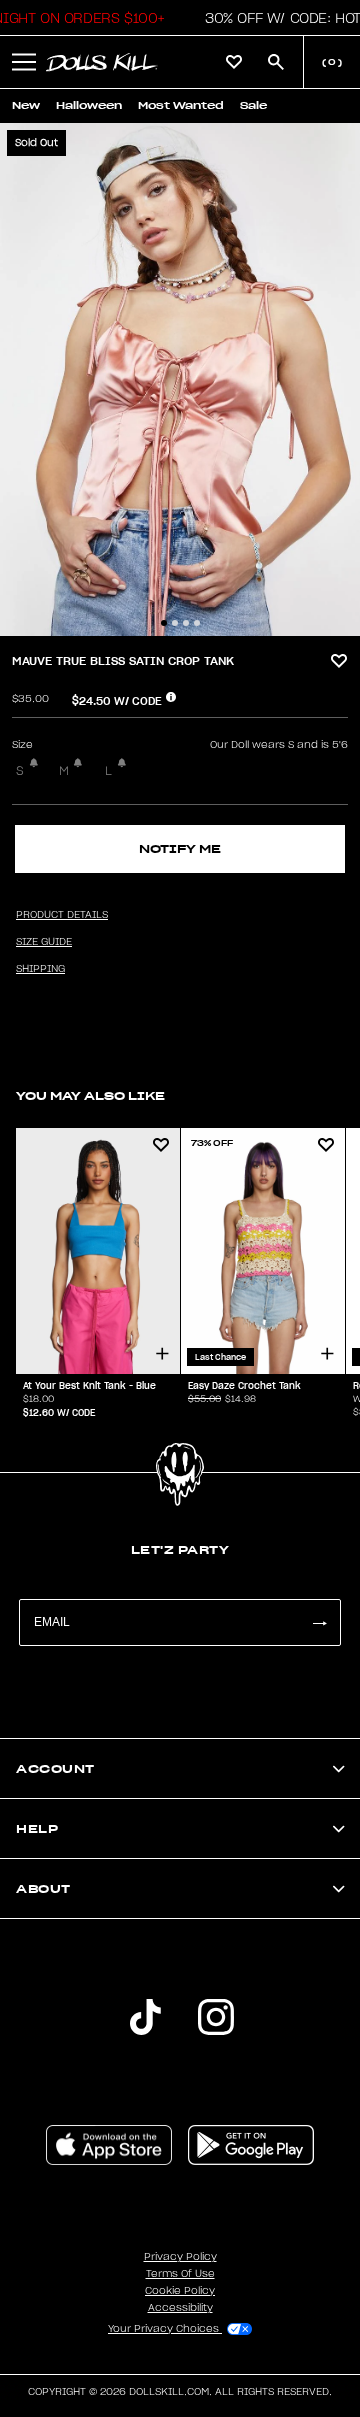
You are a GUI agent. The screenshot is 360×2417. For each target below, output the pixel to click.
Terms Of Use (180, 2274)
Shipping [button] (40, 969)
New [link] (26, 105)
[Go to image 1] (164, 623)
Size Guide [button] (44, 942)
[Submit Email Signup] (319, 1622)
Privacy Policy (180, 2257)
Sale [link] (253, 105)
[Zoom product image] (180, 379)
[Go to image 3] (186, 623)
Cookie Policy (180, 2291)
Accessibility (180, 2308)
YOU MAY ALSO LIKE (90, 1095)
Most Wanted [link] (181, 105)
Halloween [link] (89, 105)
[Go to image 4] (197, 623)
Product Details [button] (62, 915)
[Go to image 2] (175, 623)
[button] (24, 62)
